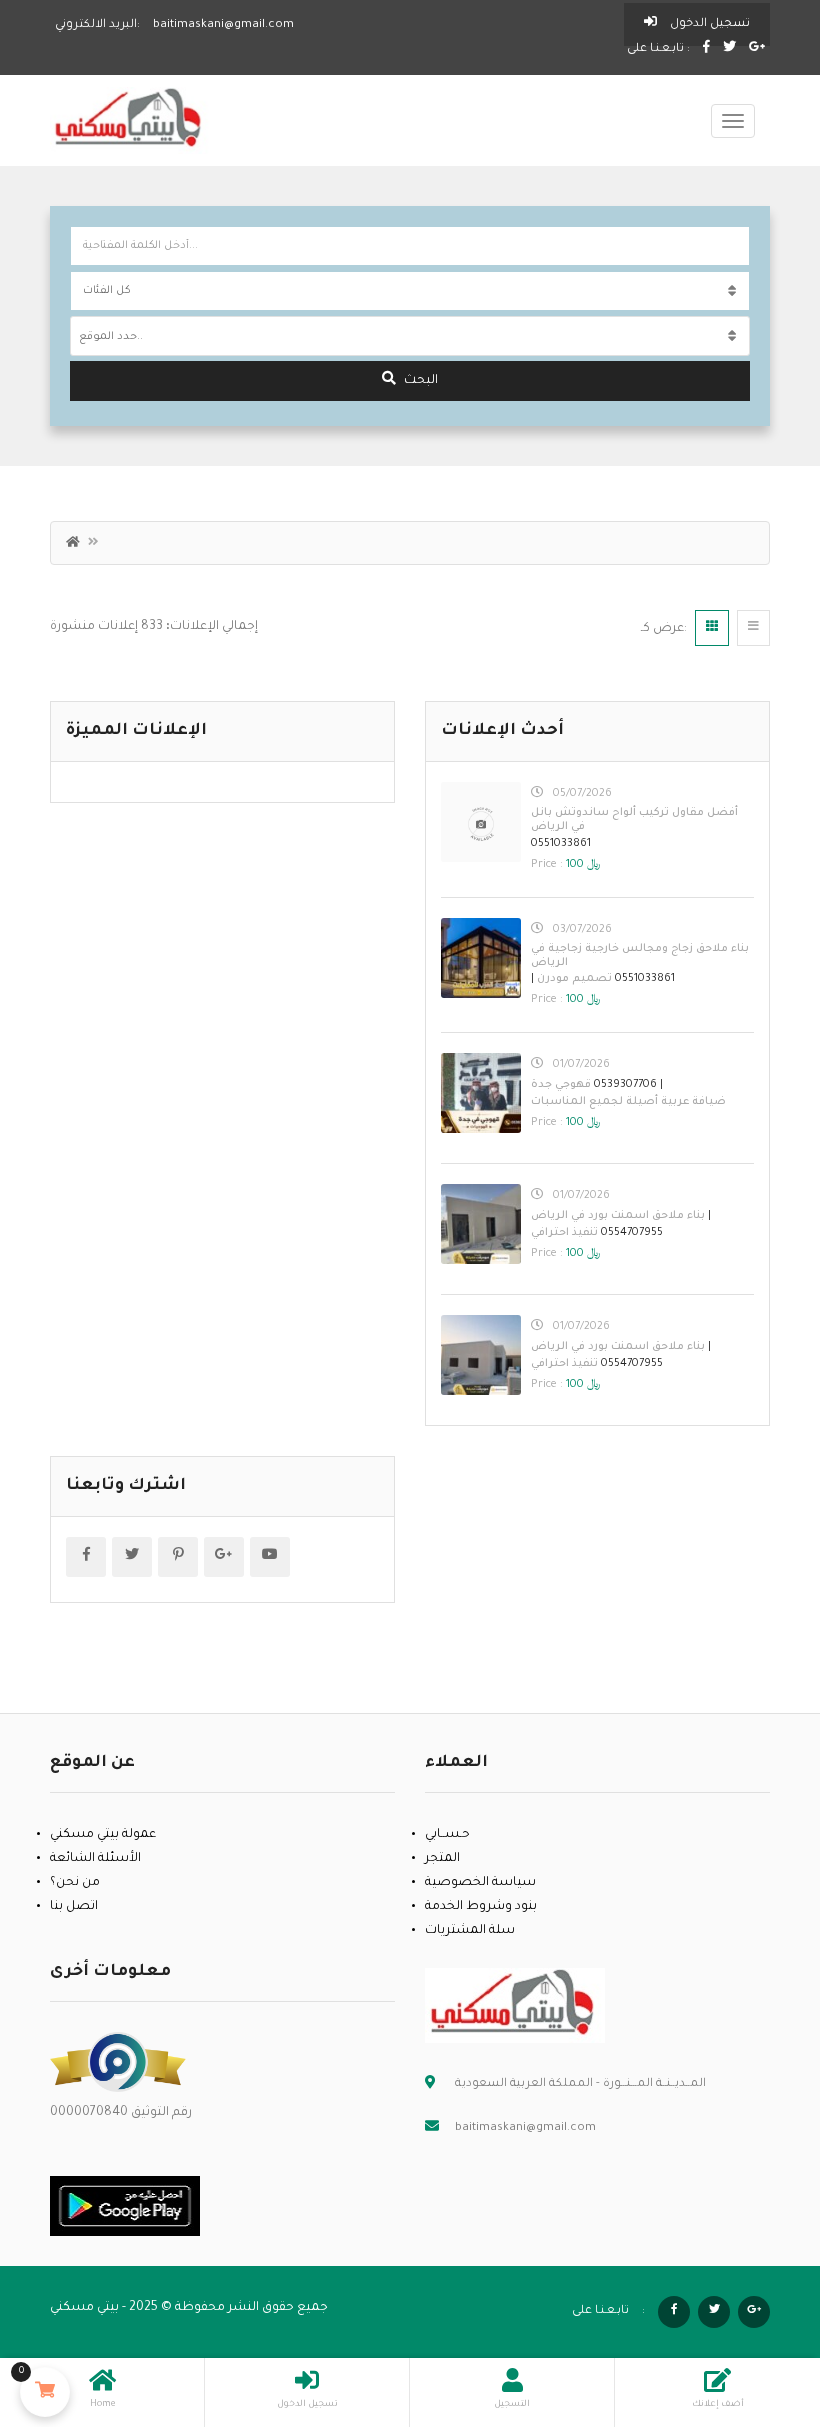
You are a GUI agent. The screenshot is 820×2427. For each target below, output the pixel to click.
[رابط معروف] (118, 2063)
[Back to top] (755, 2302)
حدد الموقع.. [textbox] (111, 337)
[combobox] (410, 336)
